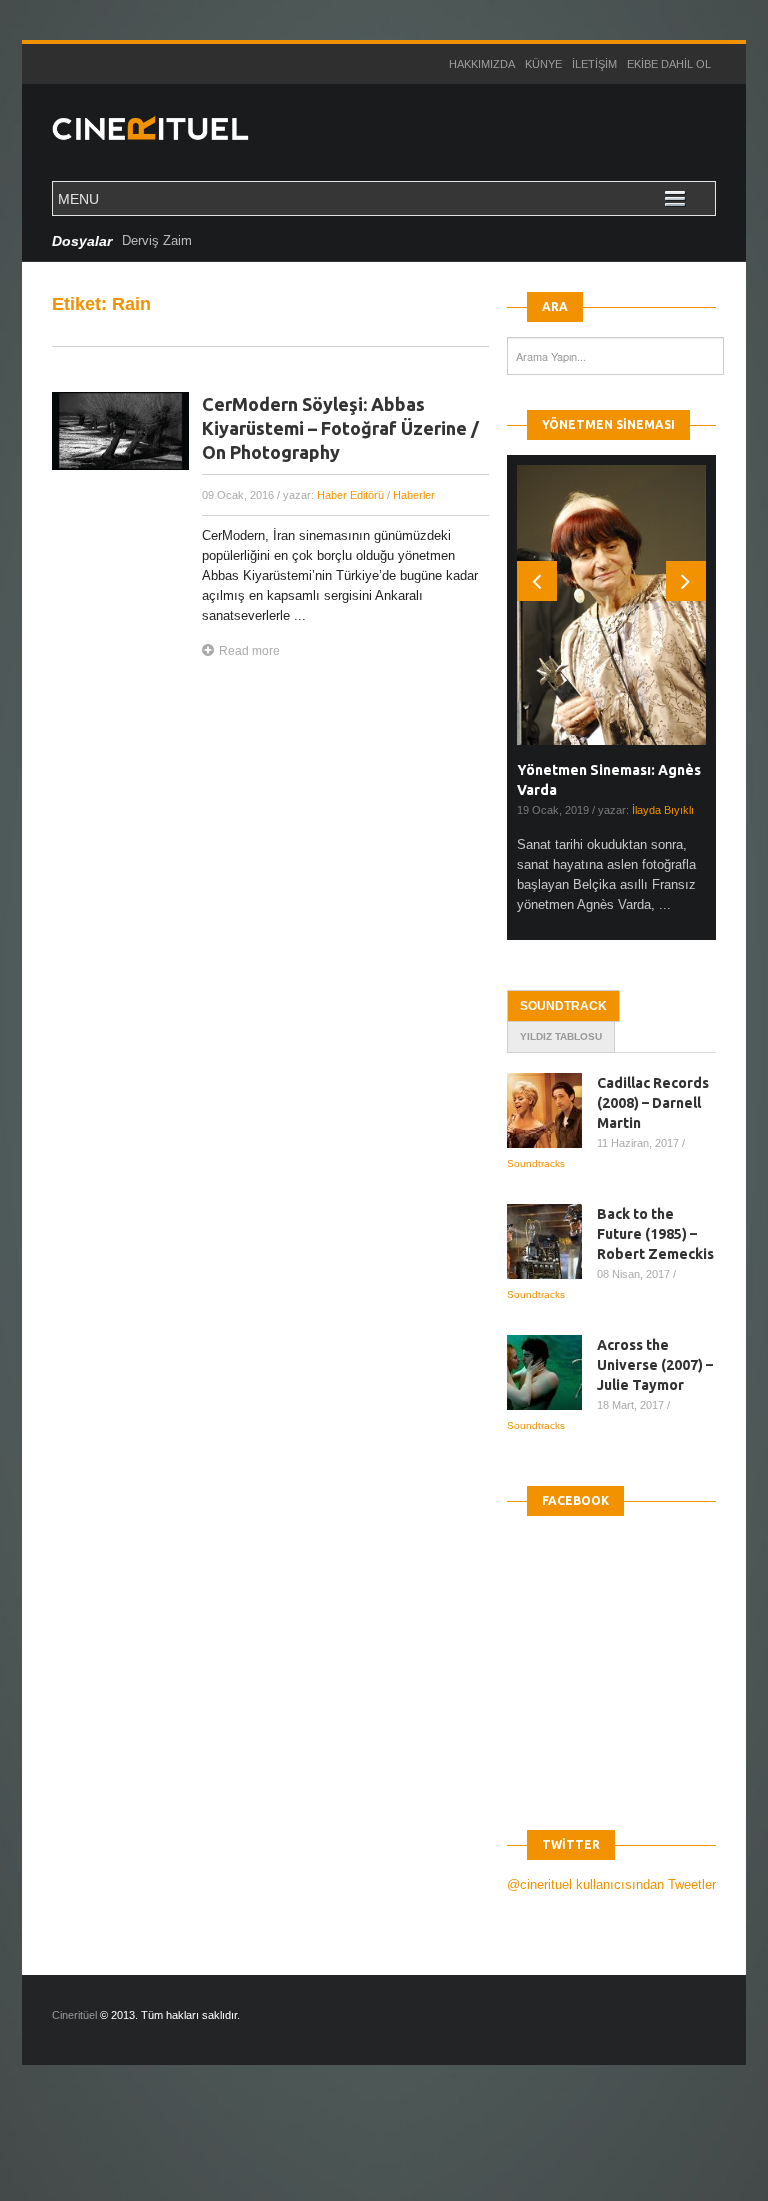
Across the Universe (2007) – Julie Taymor (655, 1365)
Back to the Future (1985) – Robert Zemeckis (655, 1234)
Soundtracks (536, 1163)
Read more (249, 651)
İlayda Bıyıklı (663, 810)
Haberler (414, 495)
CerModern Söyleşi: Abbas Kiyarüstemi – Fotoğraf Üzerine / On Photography (340, 428)
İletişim (594, 64)
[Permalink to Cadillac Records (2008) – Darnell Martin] (552, 1110)
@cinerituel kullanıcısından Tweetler (611, 1884)
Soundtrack (563, 1006)
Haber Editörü (350, 495)
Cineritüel (74, 2015)
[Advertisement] (364, 2150)
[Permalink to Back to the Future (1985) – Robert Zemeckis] (552, 1241)
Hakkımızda (482, 64)
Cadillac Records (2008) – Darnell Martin (653, 1103)
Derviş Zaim (157, 240)
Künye (543, 64)
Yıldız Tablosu (561, 1036)
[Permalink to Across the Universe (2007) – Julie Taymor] (552, 1372)
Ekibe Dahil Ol (669, 64)
